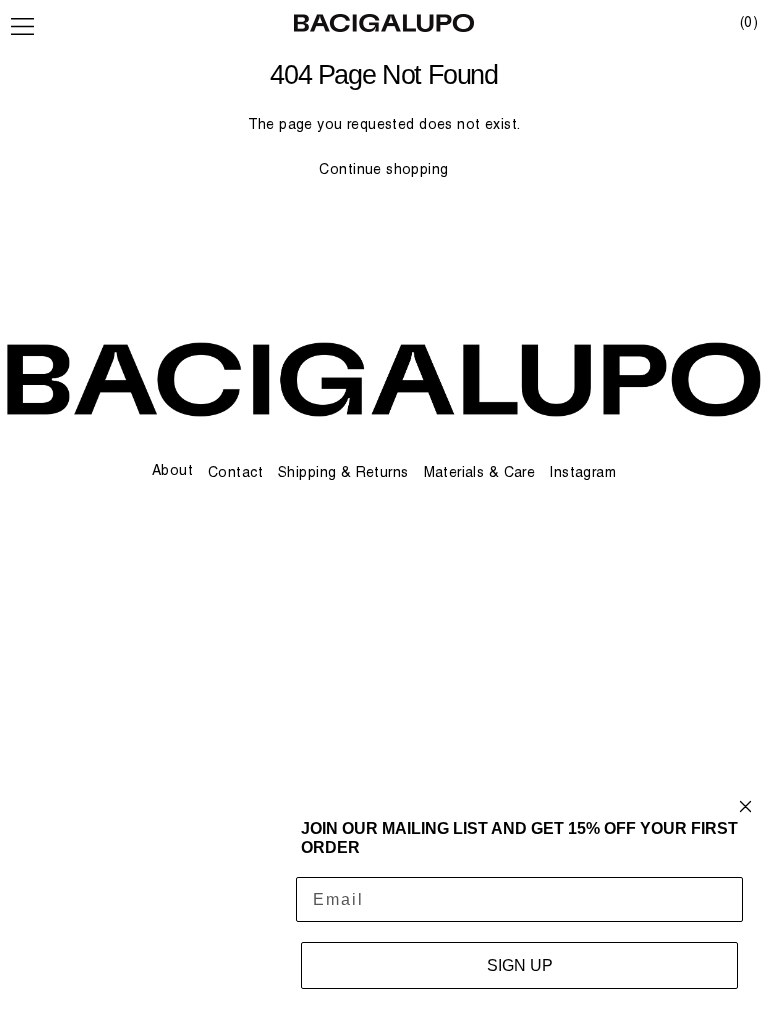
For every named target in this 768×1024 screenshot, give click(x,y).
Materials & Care (480, 472)
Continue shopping (383, 169)
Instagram (583, 472)
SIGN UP (520, 965)
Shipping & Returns (343, 472)
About (172, 470)
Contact (235, 472)
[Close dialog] (745, 806)
